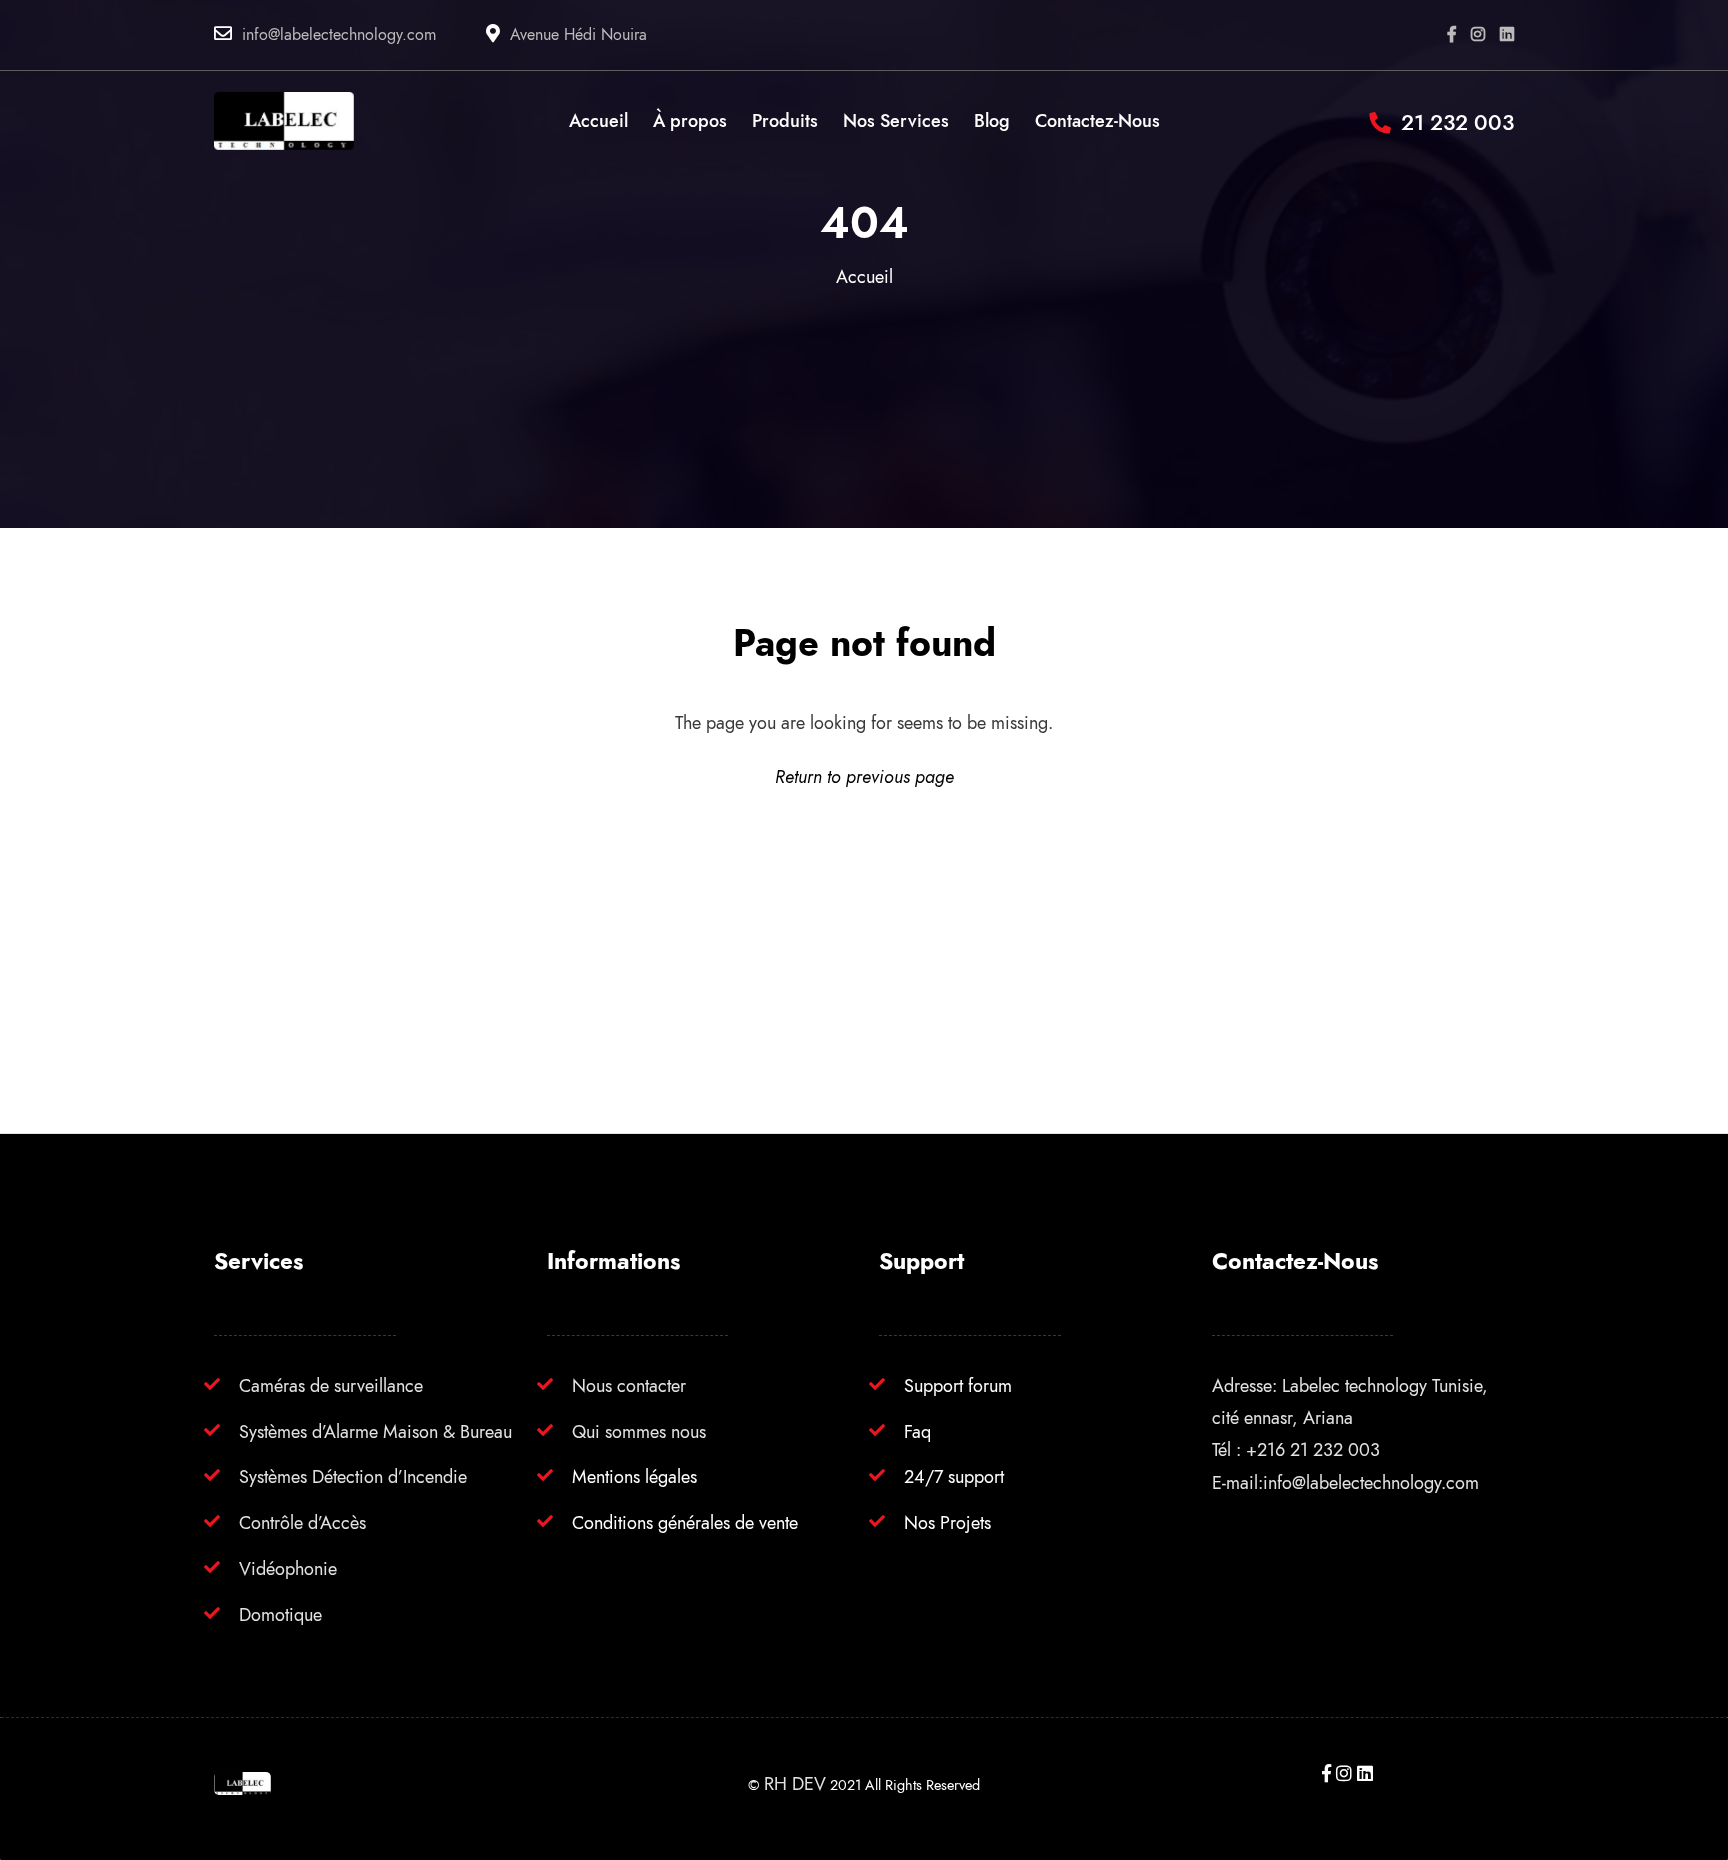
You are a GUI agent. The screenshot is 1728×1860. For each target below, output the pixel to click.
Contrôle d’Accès (302, 1522)
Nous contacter (629, 1385)
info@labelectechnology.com (339, 35)
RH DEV (795, 1783)
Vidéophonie (288, 1568)
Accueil (864, 276)
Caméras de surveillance (331, 1385)
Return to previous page (864, 776)
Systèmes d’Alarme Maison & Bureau (375, 1431)
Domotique (280, 1614)
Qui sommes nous (639, 1431)
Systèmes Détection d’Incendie (353, 1476)
